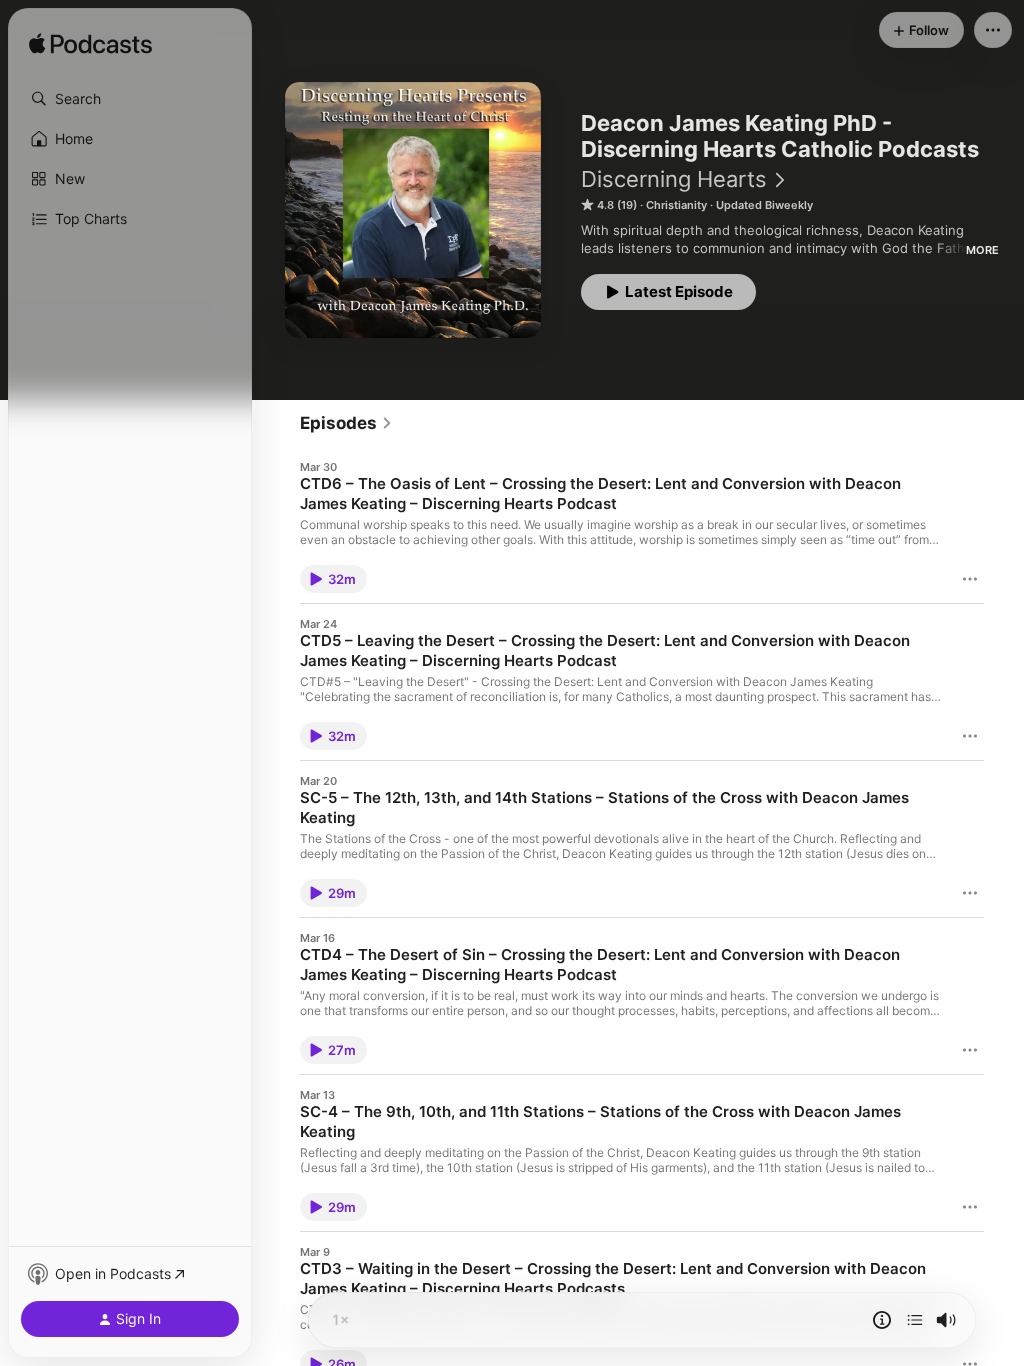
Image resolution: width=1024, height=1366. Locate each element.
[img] (90, 45)
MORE (982, 250)
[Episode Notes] (882, 1320)
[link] (346, 423)
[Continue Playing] (915, 1320)
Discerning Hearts (674, 179)
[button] (130, 99)
